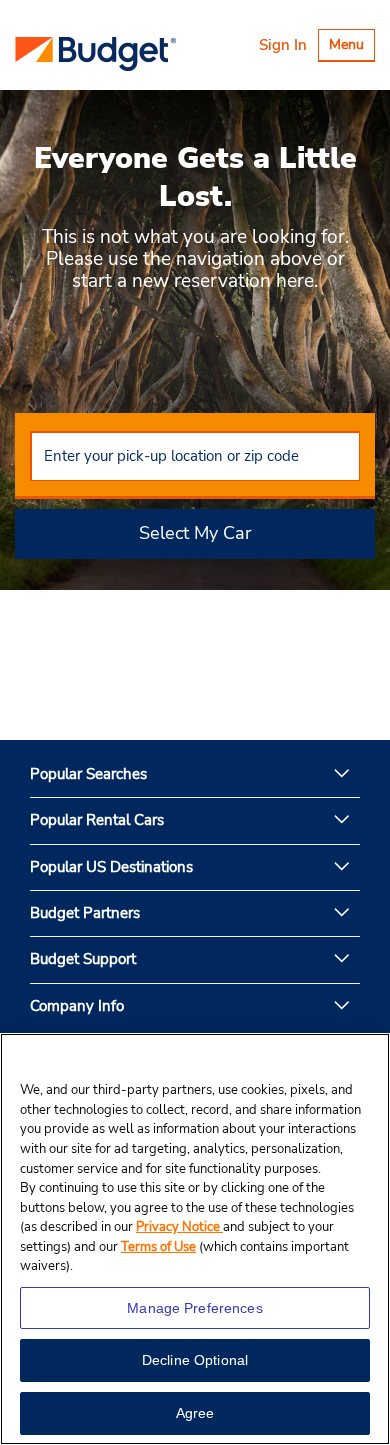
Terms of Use (158, 1247)
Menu (351, 47)
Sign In (283, 45)
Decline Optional (195, 1360)
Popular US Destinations (111, 867)
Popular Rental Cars (97, 820)
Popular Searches (88, 774)
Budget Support (83, 959)
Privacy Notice (179, 1227)
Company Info (77, 1006)
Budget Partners (85, 913)
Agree (195, 1413)
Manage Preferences (195, 1308)
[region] (195, 1239)
